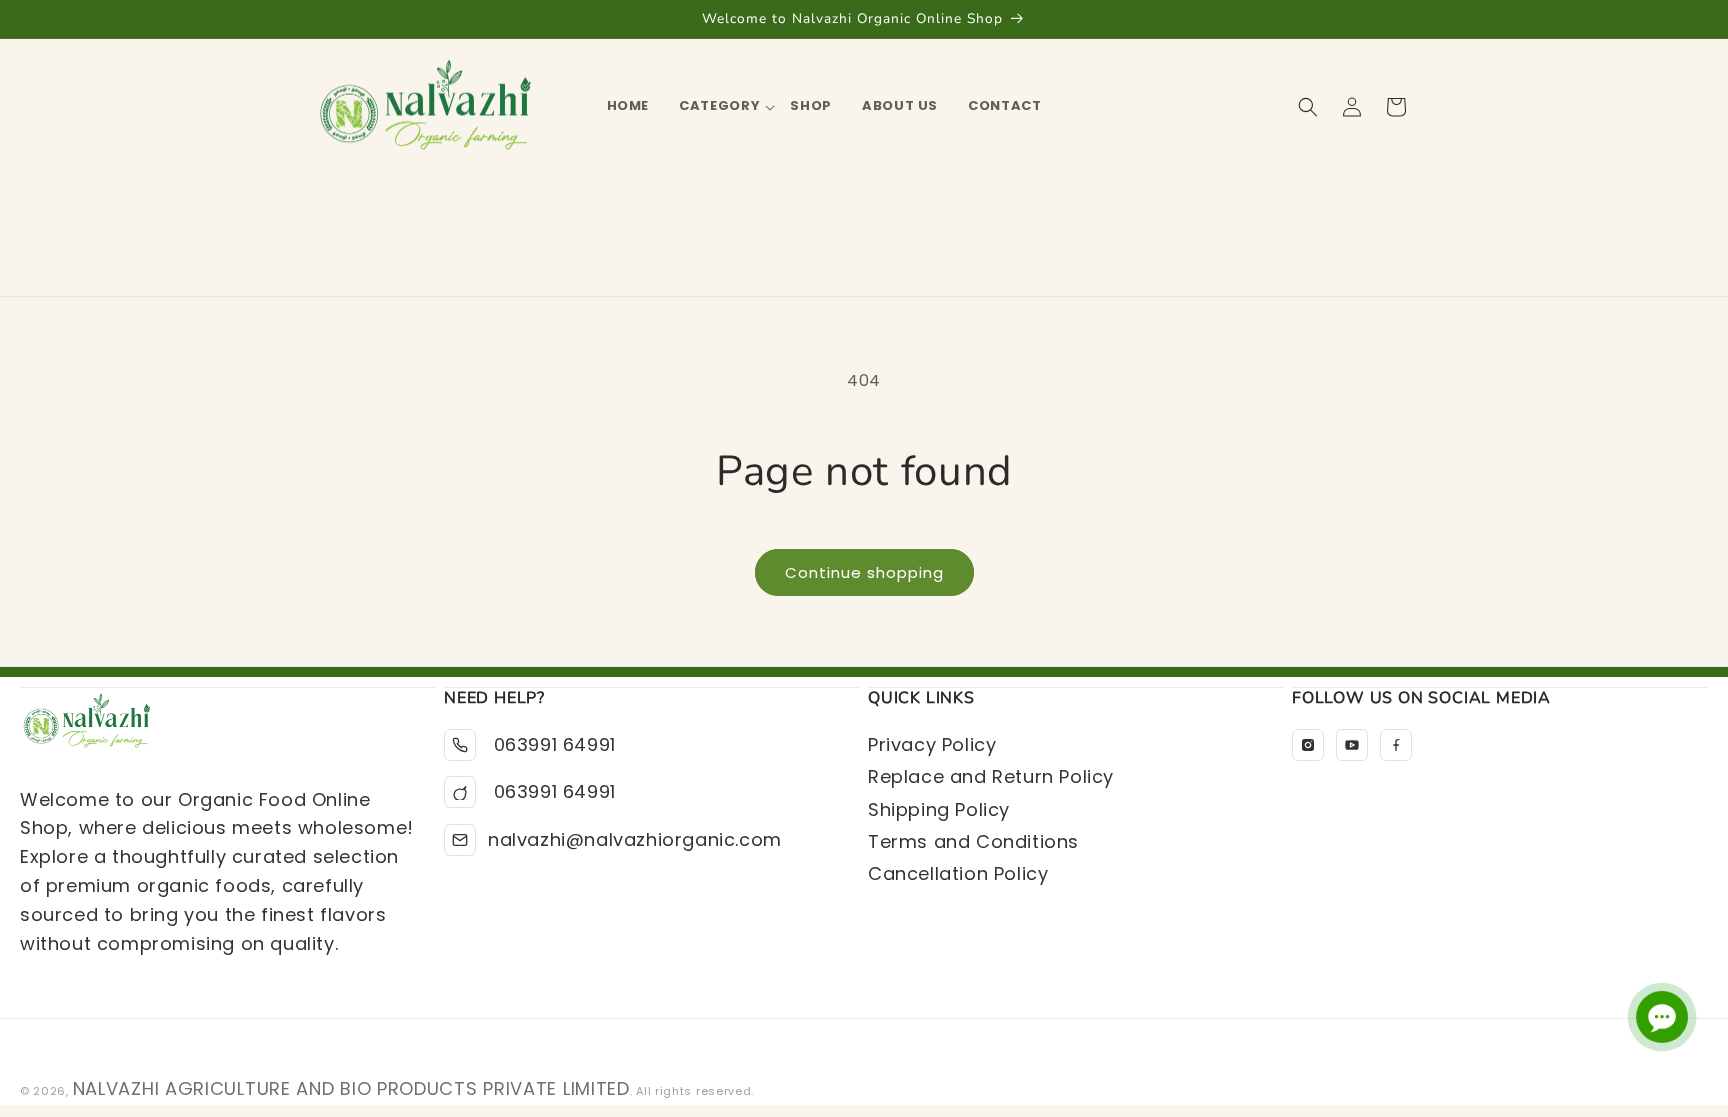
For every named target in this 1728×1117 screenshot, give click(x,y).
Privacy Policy (932, 744)
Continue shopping (864, 572)
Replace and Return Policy (991, 776)
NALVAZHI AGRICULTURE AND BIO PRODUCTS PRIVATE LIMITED (351, 1088)
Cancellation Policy (958, 873)
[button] (719, 106)
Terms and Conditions (973, 841)
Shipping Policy (939, 809)
